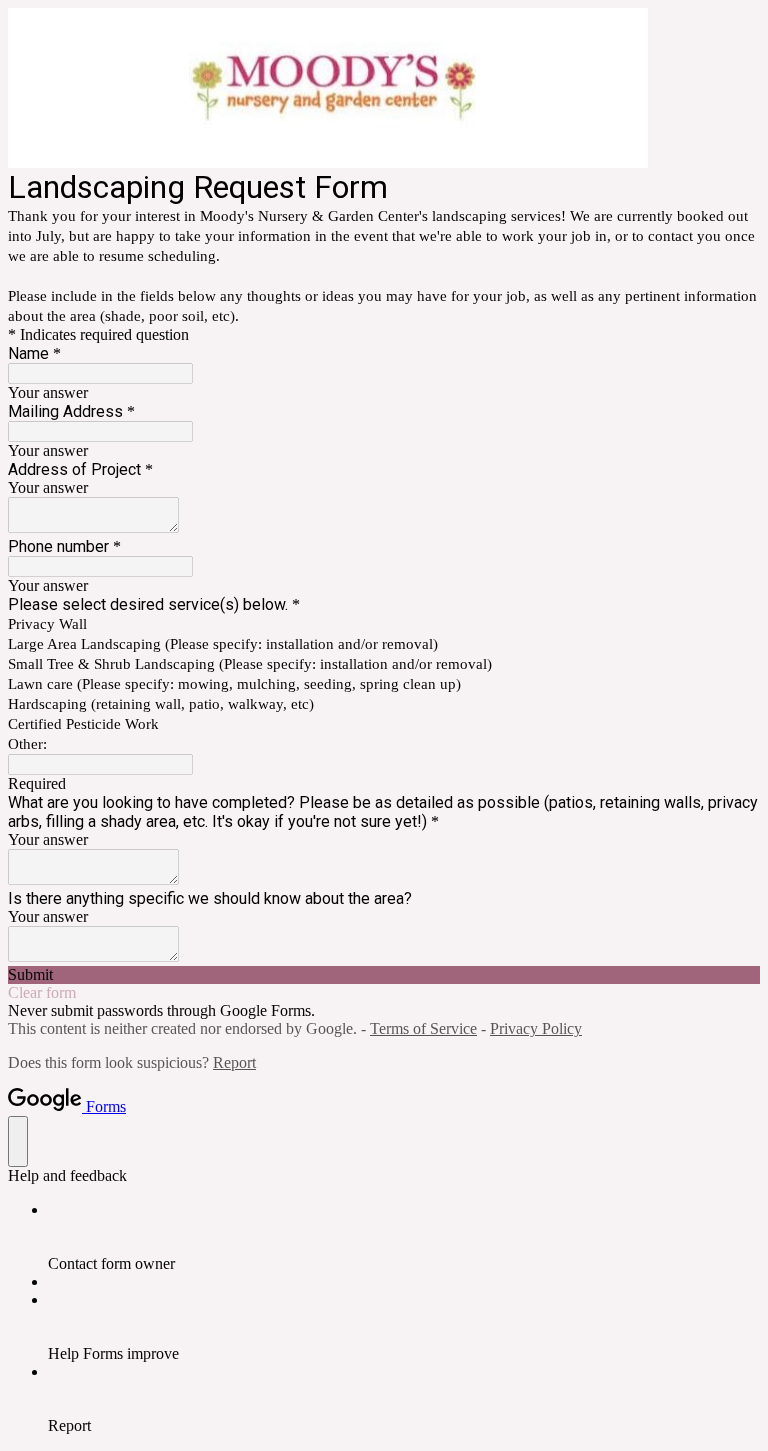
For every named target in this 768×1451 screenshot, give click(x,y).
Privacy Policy (536, 1028)
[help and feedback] (18, 1141)
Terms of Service (423, 1028)
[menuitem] (404, 1237)
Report (234, 1062)
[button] (384, 975)
